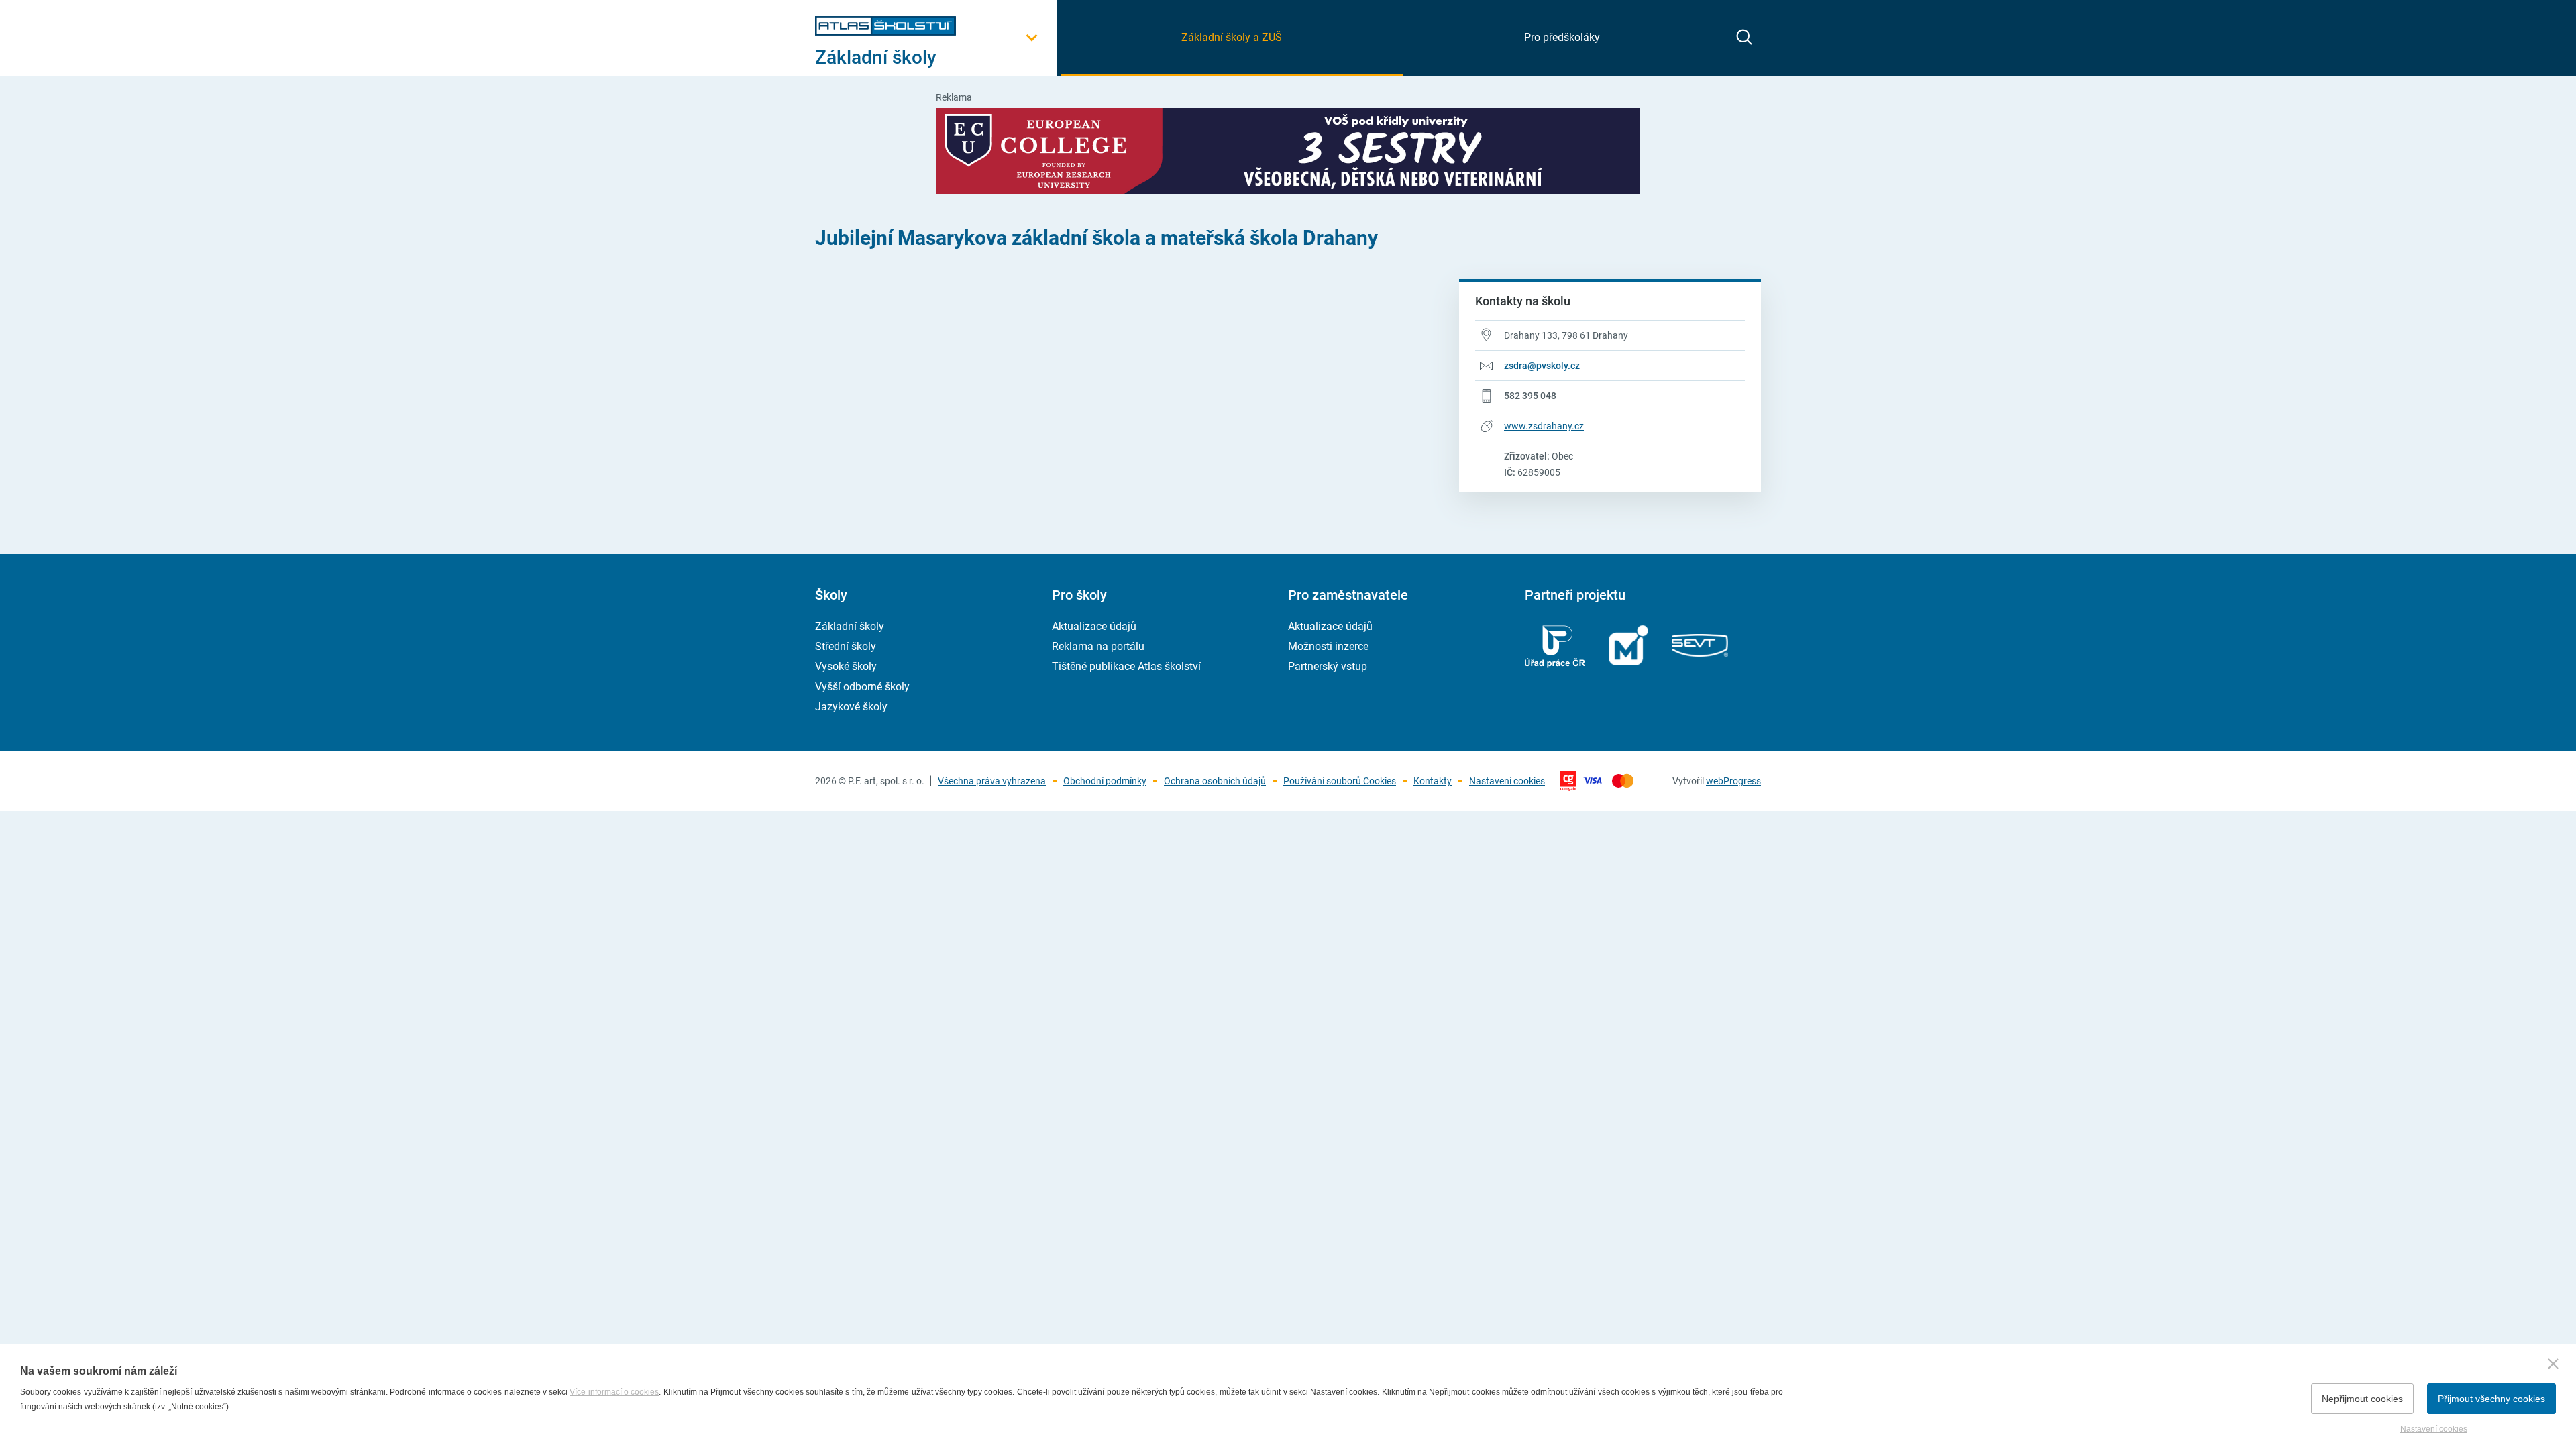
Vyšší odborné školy (862, 687)
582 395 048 (1530, 396)
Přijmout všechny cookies (2491, 1399)
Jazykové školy (851, 707)
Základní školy (850, 626)
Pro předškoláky (1562, 37)
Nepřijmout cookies (2362, 1399)
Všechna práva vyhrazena (992, 781)
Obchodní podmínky (1105, 781)
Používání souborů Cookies (1340, 781)
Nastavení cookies (1507, 781)
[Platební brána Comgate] (1607, 781)
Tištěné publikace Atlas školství (1126, 666)
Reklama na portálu (1098, 646)
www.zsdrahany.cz (1544, 426)
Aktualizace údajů (1094, 626)
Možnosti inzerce (1328, 646)
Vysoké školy (846, 666)
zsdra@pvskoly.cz (1542, 366)
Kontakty (1433, 781)
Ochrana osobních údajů (1215, 781)
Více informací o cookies (614, 1392)
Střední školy (846, 646)
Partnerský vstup (1328, 666)
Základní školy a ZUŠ (1232, 37)
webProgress (1733, 781)
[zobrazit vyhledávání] (1744, 37)
